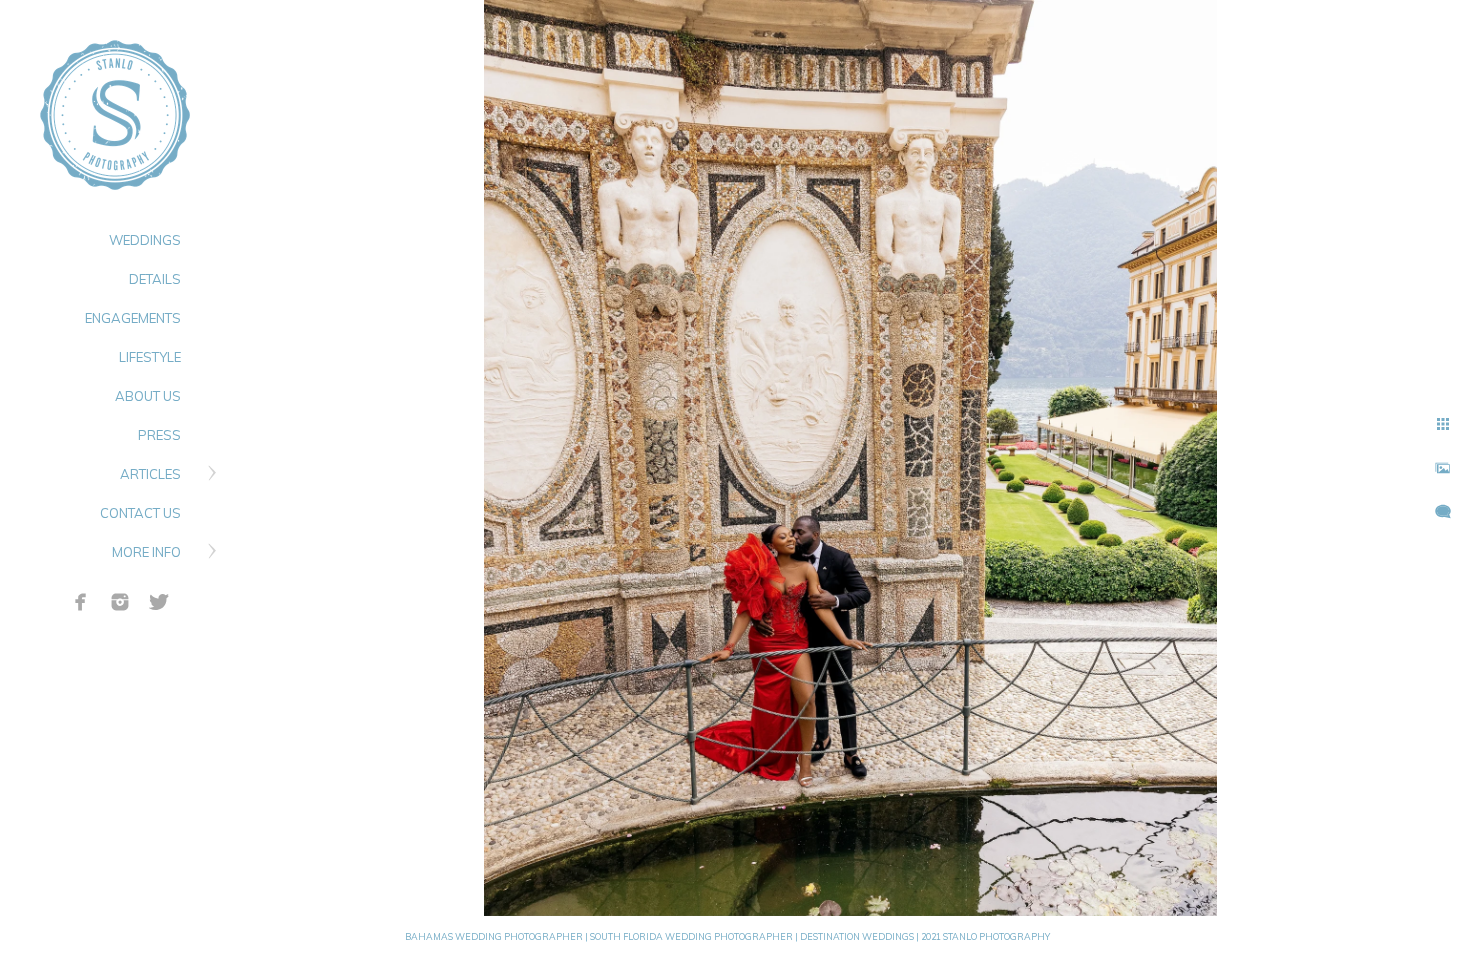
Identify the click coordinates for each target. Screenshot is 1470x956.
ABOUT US (148, 396)
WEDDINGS (145, 240)
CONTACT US (140, 513)
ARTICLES (150, 474)
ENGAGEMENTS (133, 318)
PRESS (159, 435)
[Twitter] (159, 602)
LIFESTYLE (150, 357)
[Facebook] (81, 602)
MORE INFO (146, 552)
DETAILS (155, 279)
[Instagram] (120, 602)
